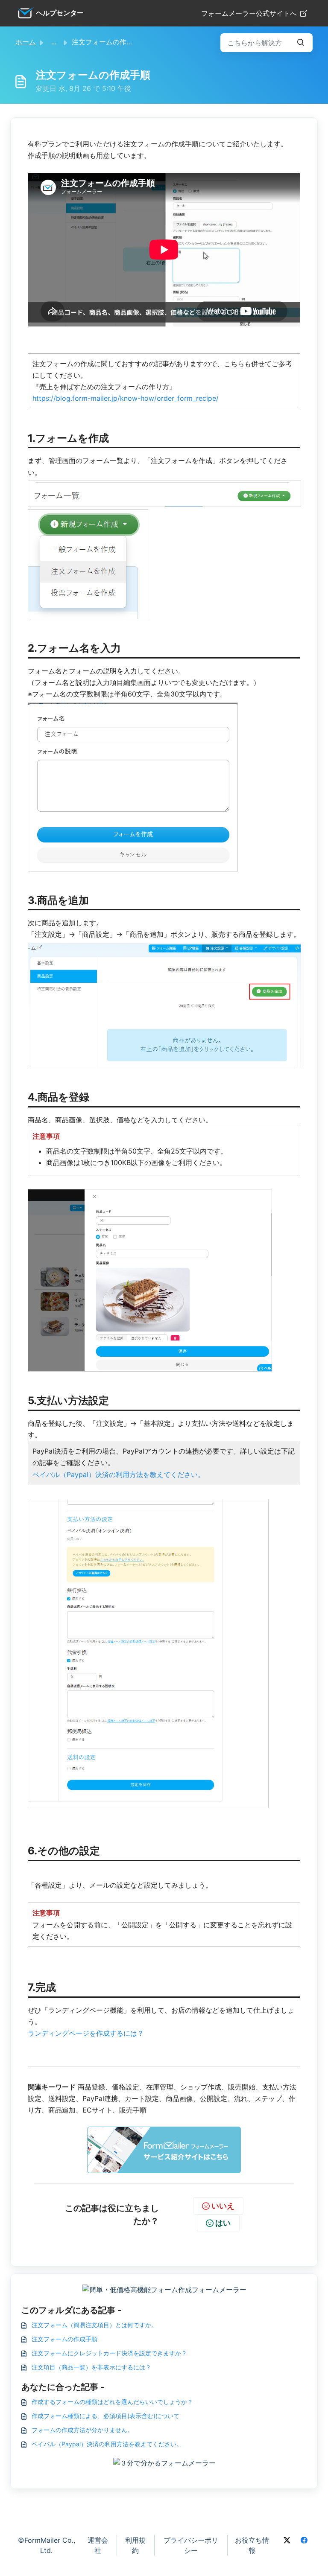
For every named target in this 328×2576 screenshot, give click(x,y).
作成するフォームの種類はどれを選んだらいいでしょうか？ (112, 2402)
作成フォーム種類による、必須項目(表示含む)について (105, 2416)
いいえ (223, 2206)
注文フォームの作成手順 (64, 2339)
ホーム (26, 42)
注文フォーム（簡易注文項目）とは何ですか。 (94, 2325)
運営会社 (98, 2545)
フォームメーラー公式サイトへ (249, 13)
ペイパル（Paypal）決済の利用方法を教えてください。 (119, 1474)
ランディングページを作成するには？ (86, 2033)
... (54, 42)
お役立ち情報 (252, 2545)
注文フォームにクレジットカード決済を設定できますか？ (109, 2353)
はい (223, 2223)
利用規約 (135, 2545)
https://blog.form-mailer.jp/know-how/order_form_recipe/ (126, 398)
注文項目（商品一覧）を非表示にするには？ (91, 2367)
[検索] (301, 43)
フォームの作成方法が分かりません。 (82, 2430)
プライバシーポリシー (191, 2545)
